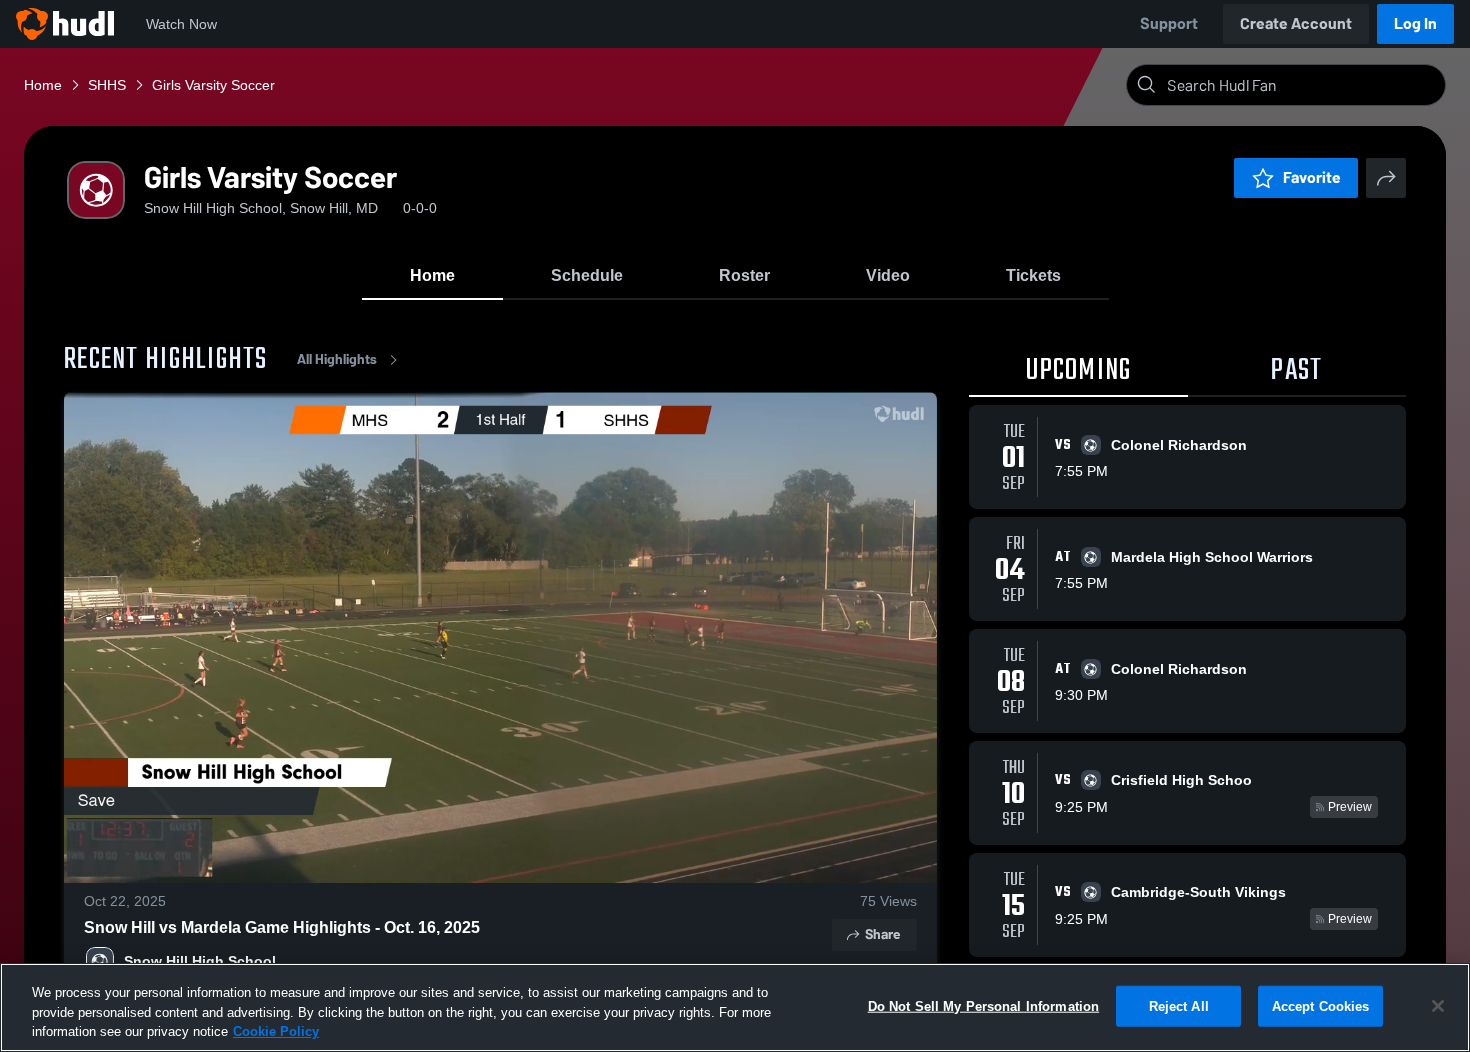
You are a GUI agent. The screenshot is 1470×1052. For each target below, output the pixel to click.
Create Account (1296, 23)
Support (1169, 23)
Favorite (1312, 177)
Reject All (1179, 1005)
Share (882, 934)
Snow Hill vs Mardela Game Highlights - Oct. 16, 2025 (282, 927)
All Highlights (337, 359)
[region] (735, 1007)
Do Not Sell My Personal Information (984, 1005)
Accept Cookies (1321, 1005)
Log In (1415, 23)
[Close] (1438, 1006)
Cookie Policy (276, 1031)
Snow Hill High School (200, 961)
